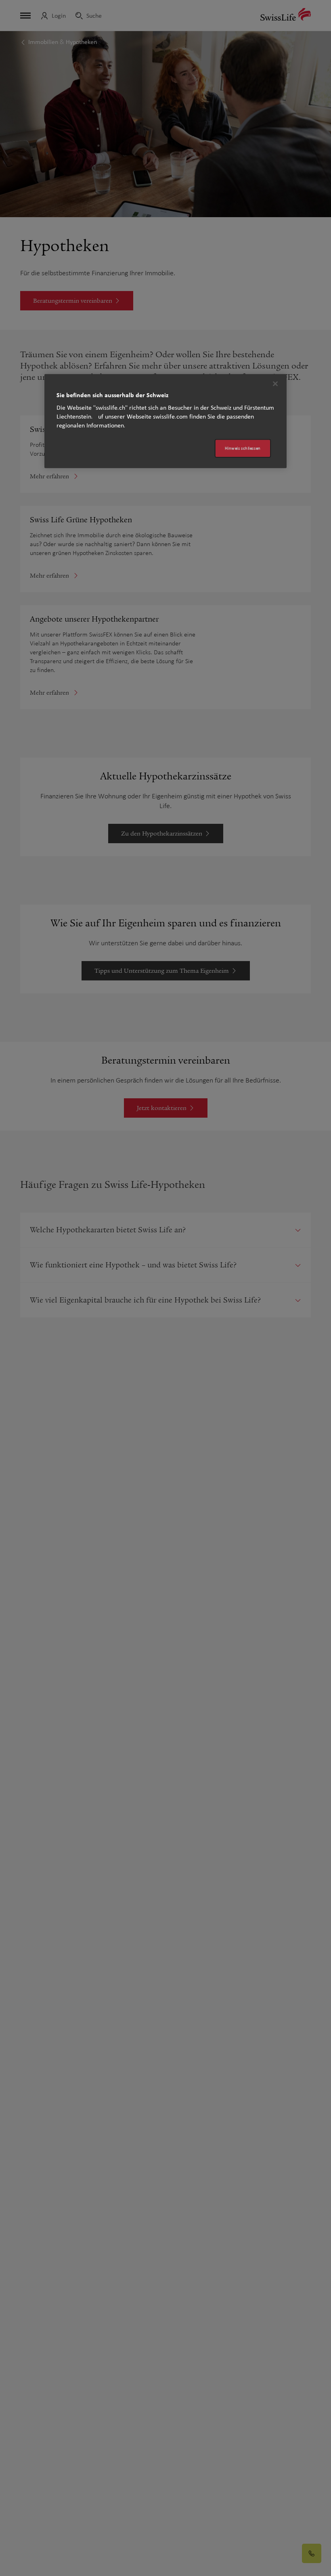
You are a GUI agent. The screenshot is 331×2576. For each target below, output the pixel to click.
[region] (165, 421)
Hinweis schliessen (243, 448)
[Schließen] (275, 384)
